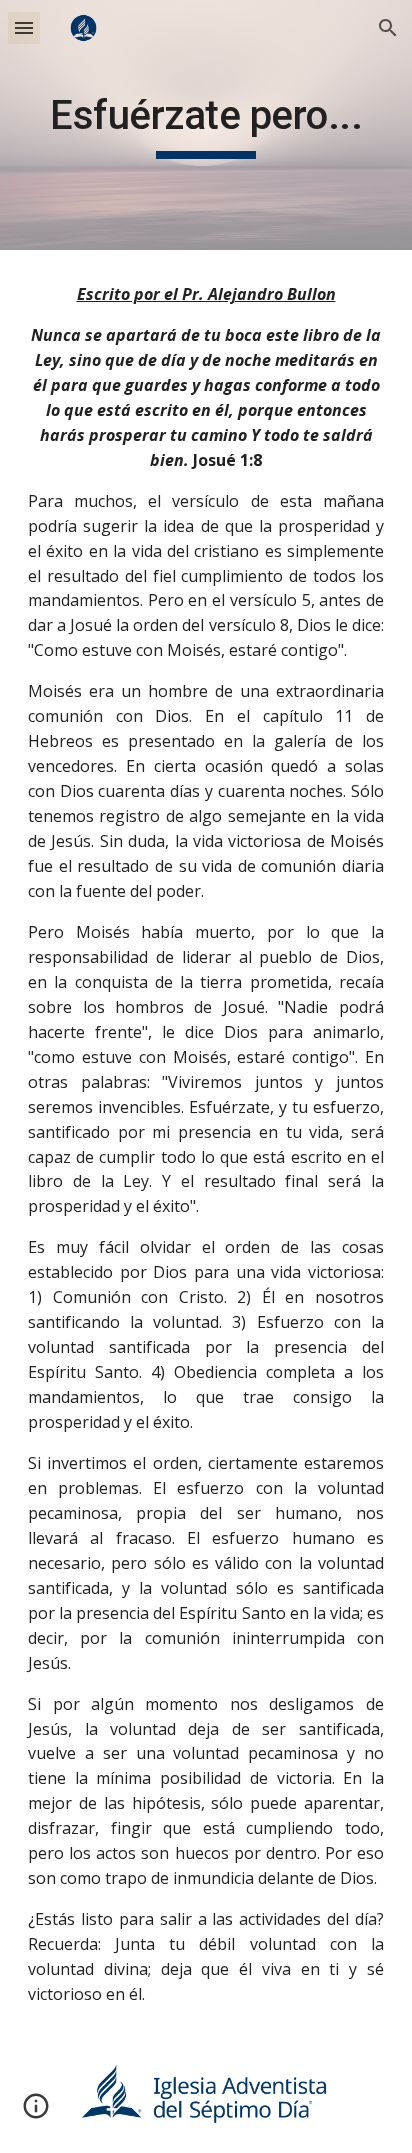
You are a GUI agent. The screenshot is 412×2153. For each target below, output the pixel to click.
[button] (24, 27)
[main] (206, 125)
